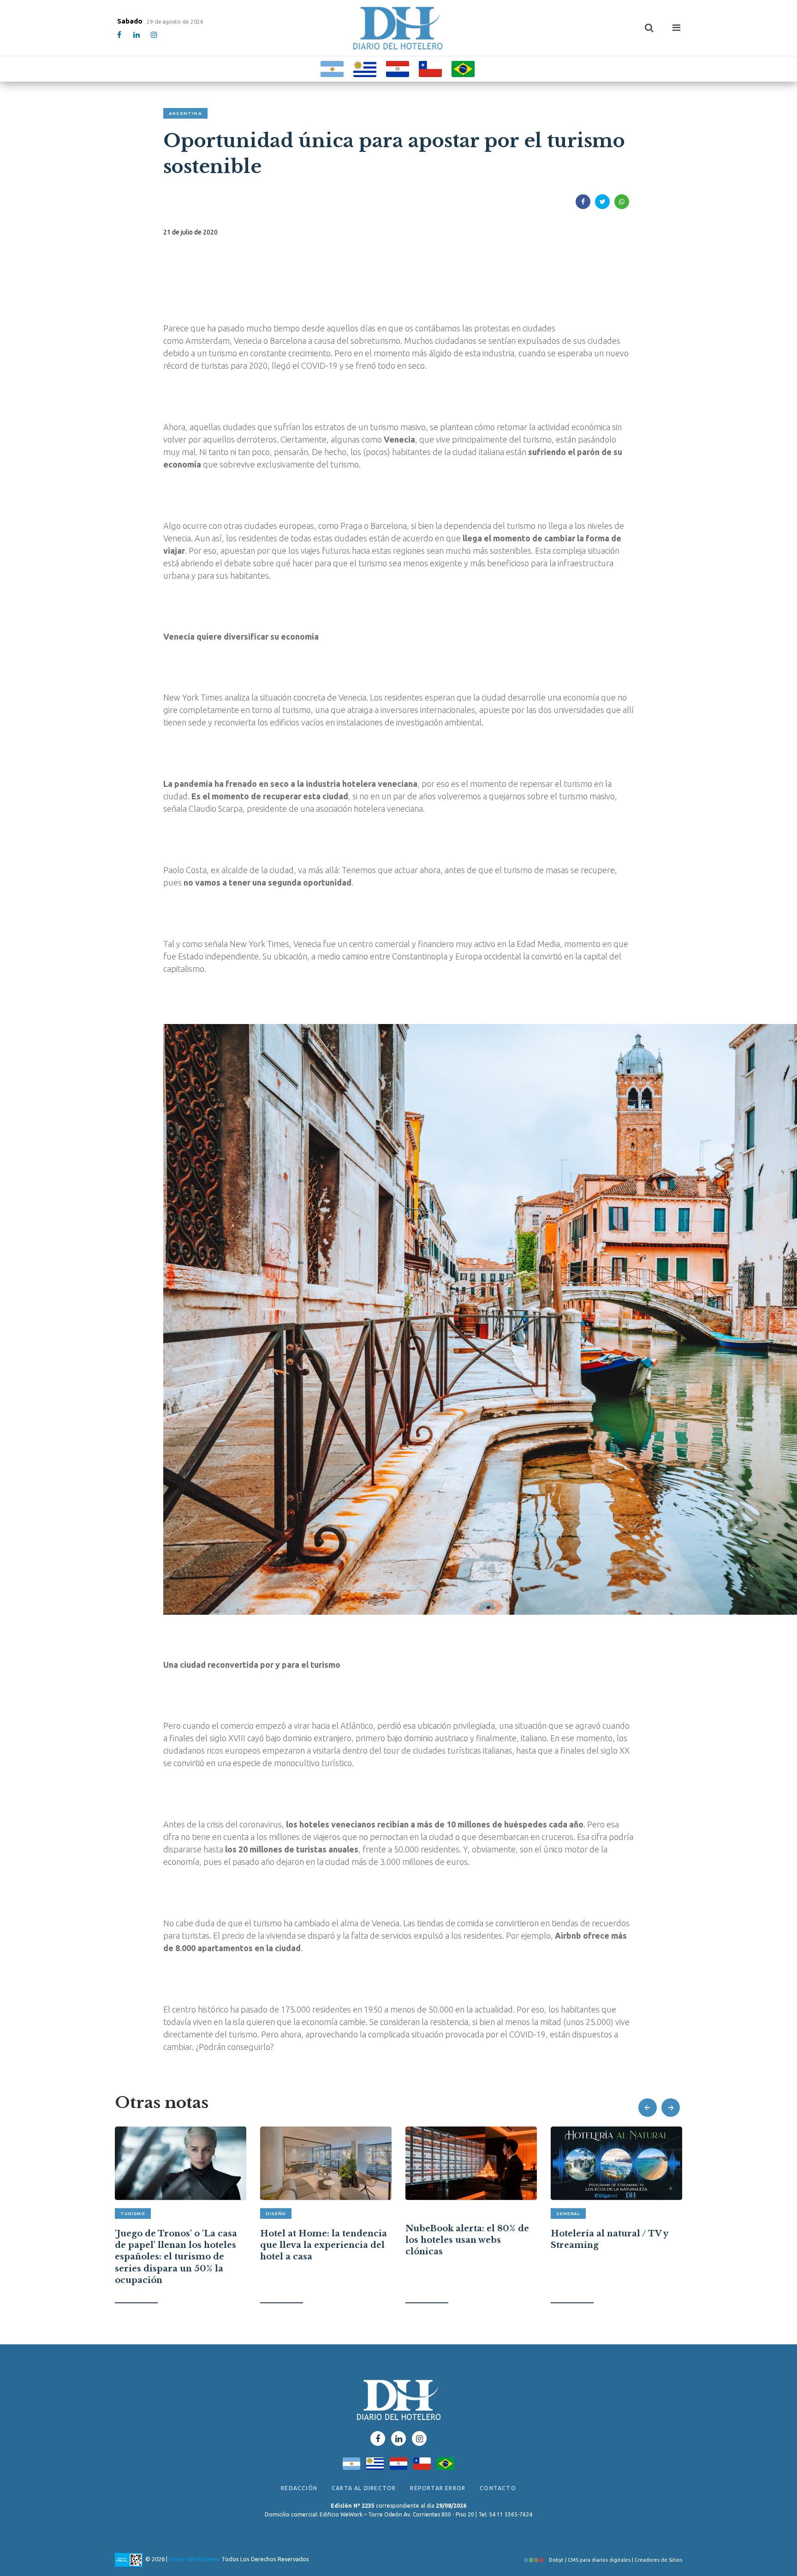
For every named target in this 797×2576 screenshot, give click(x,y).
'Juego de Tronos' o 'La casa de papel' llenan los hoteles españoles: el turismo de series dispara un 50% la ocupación (176, 2257)
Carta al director (364, 2488)
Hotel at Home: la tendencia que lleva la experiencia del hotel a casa (324, 2245)
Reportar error (438, 2488)
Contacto (498, 2488)
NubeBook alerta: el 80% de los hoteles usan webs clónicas (467, 2240)
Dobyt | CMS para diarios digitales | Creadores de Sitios (615, 2560)
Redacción (299, 2488)
